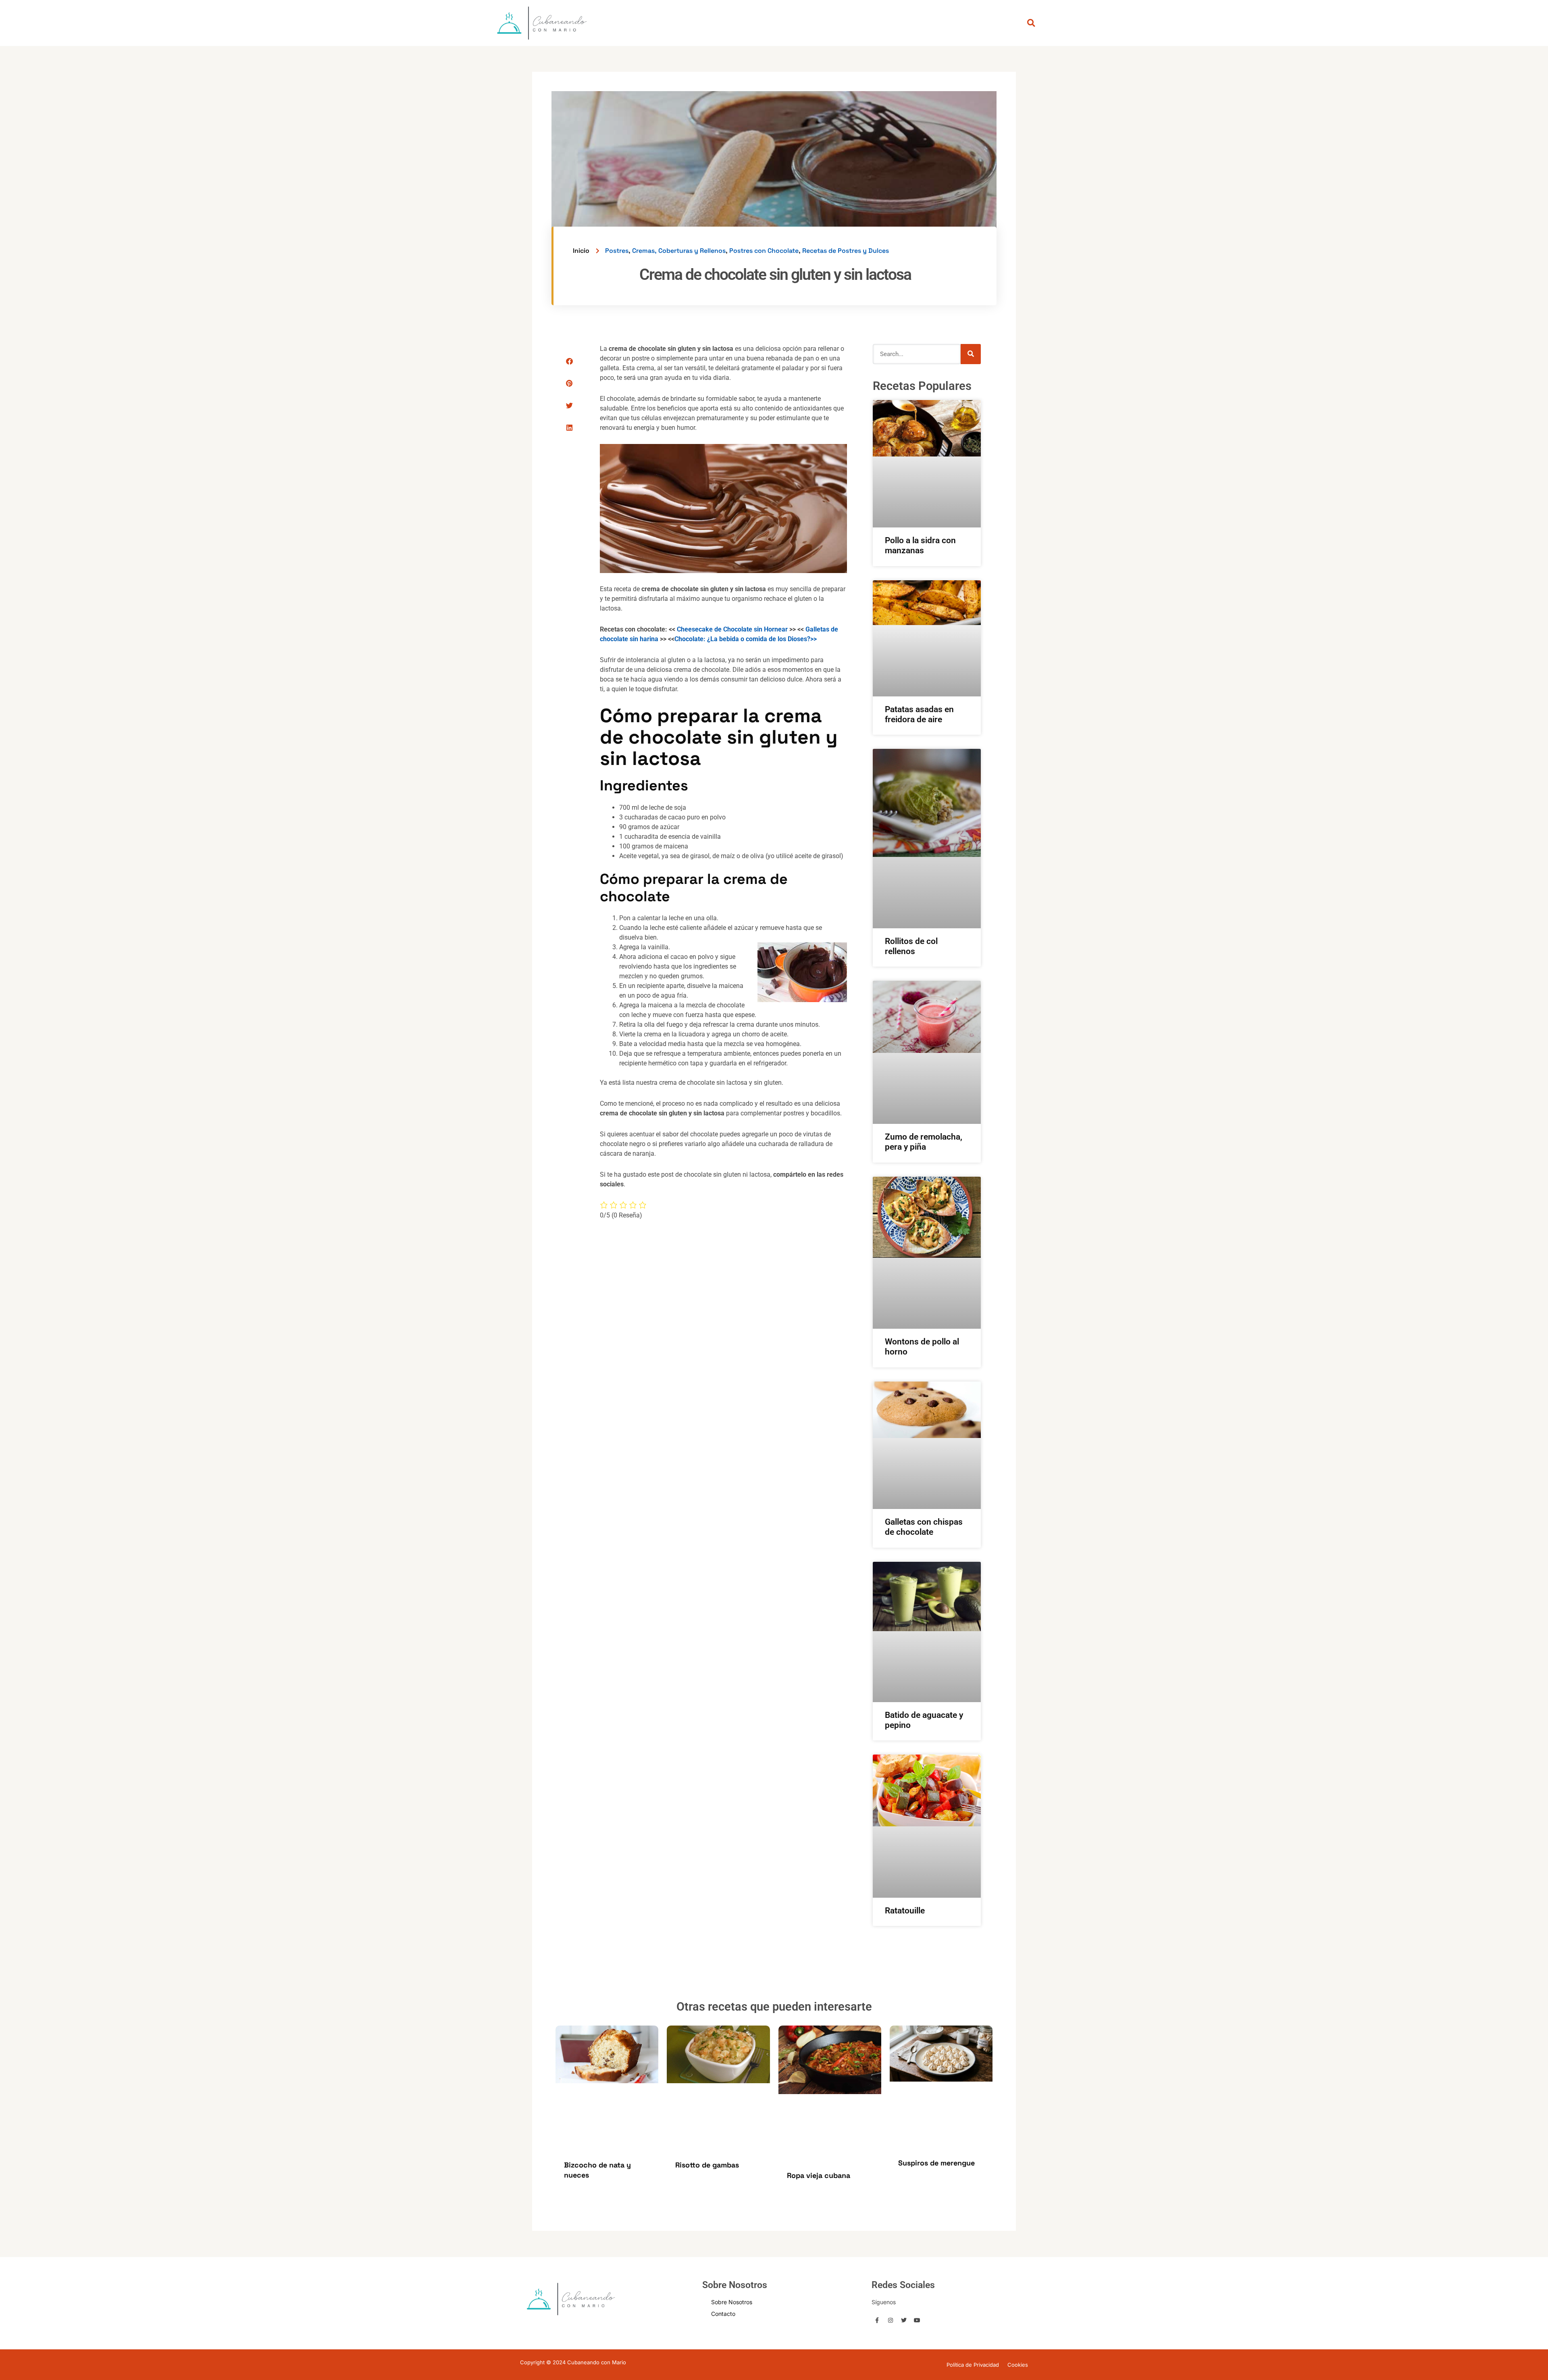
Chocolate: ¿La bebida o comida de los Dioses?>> (746, 639)
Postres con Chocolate (764, 251)
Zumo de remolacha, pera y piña (924, 1142)
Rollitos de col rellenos (911, 946)
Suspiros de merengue (936, 2163)
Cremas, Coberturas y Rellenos (679, 251)
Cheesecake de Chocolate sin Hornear (732, 629)
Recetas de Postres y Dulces (846, 251)
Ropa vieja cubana (819, 2175)
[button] (569, 361)
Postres (617, 251)
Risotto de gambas (707, 2165)
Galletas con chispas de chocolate (924, 1527)
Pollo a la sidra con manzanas (920, 545)
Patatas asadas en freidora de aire (919, 714)
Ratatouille (905, 1911)
